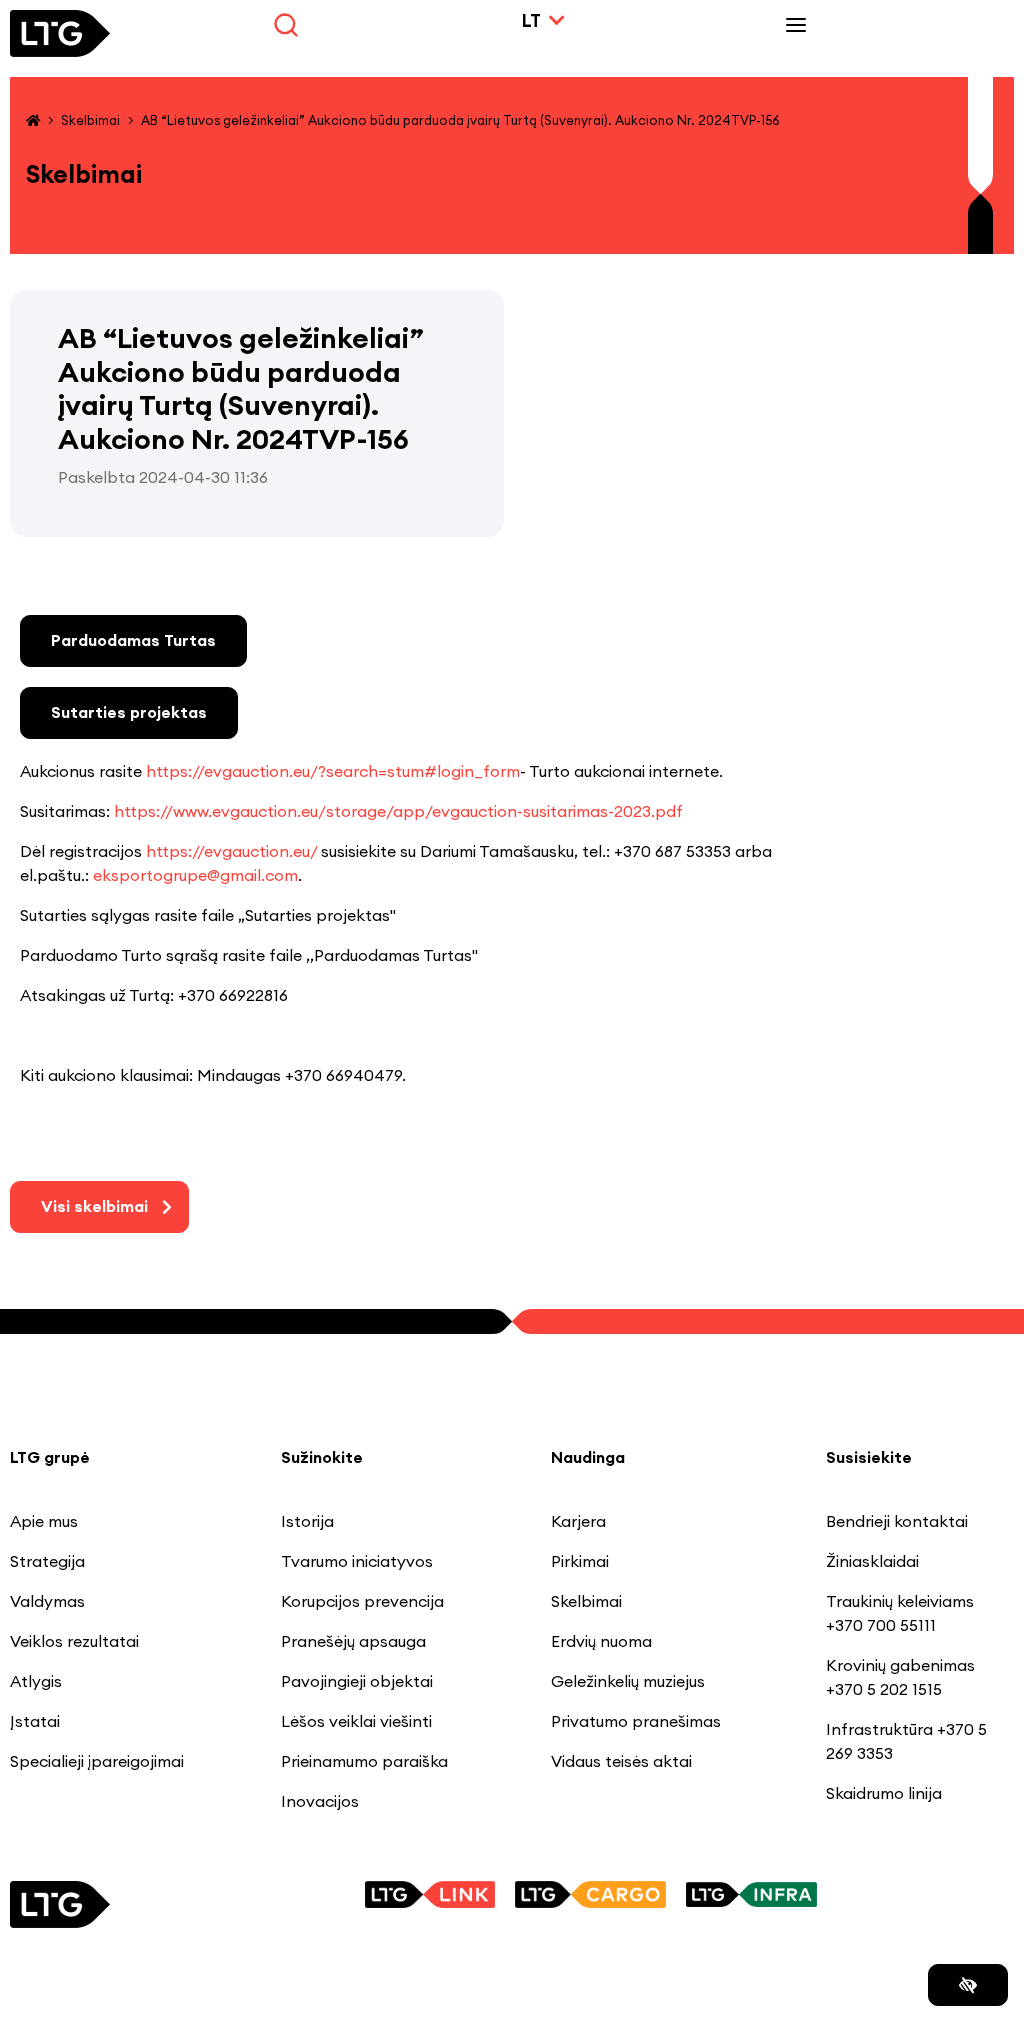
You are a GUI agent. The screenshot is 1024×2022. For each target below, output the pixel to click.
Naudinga (588, 1457)
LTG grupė (50, 1457)
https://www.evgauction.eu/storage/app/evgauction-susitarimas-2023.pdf (398, 811)
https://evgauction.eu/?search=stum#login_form (333, 771)
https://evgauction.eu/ (231, 851)
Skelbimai (90, 120)
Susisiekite (869, 1457)
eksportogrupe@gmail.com (195, 875)
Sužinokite (322, 1457)
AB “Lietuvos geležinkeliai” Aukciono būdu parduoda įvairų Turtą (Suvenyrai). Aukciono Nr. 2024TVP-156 (460, 120)
